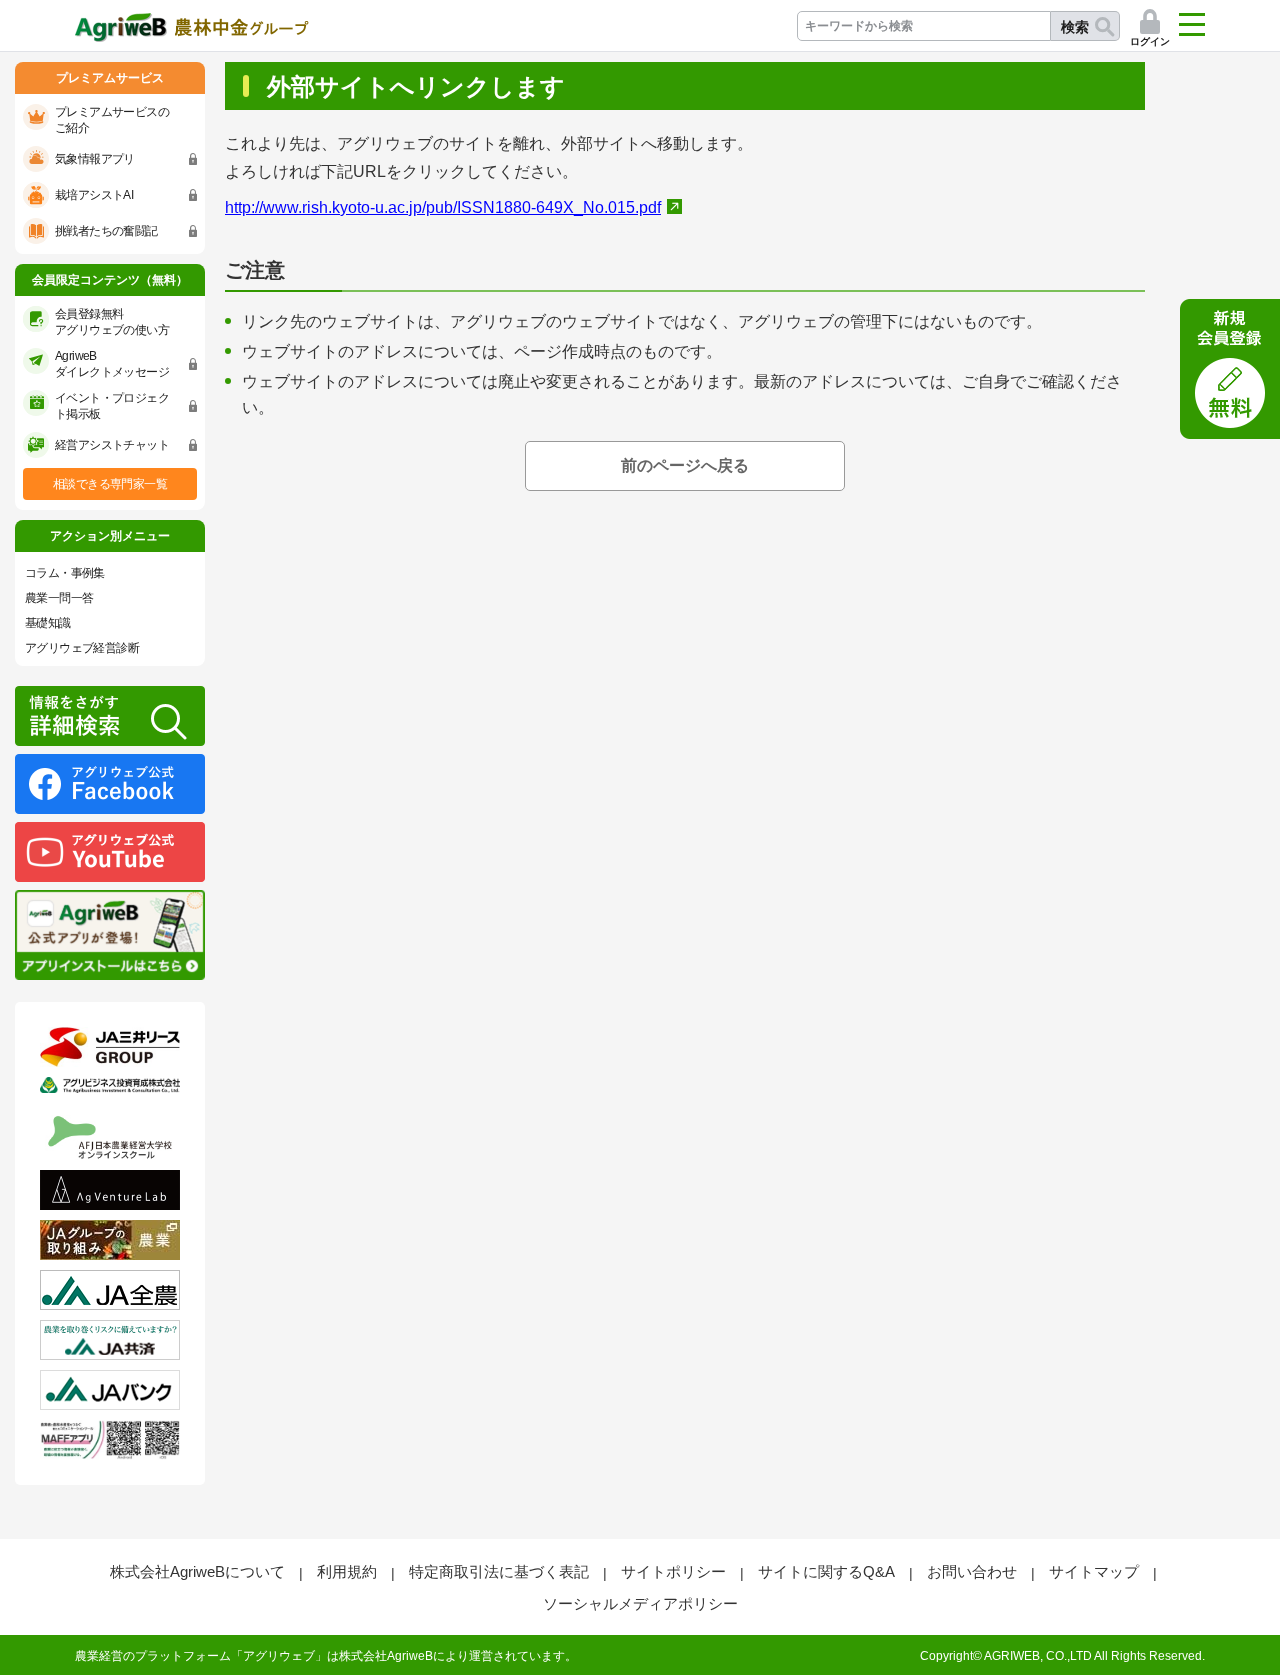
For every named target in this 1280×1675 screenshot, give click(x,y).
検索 (1075, 27)
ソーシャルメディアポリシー (640, 1603)
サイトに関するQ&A (826, 1571)
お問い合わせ (972, 1571)
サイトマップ (1094, 1571)
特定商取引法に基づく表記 (499, 1571)
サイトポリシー (673, 1571)
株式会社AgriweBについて (197, 1571)
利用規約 (347, 1571)
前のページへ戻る (685, 465)
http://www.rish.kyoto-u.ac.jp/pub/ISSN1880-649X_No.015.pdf (443, 207)
